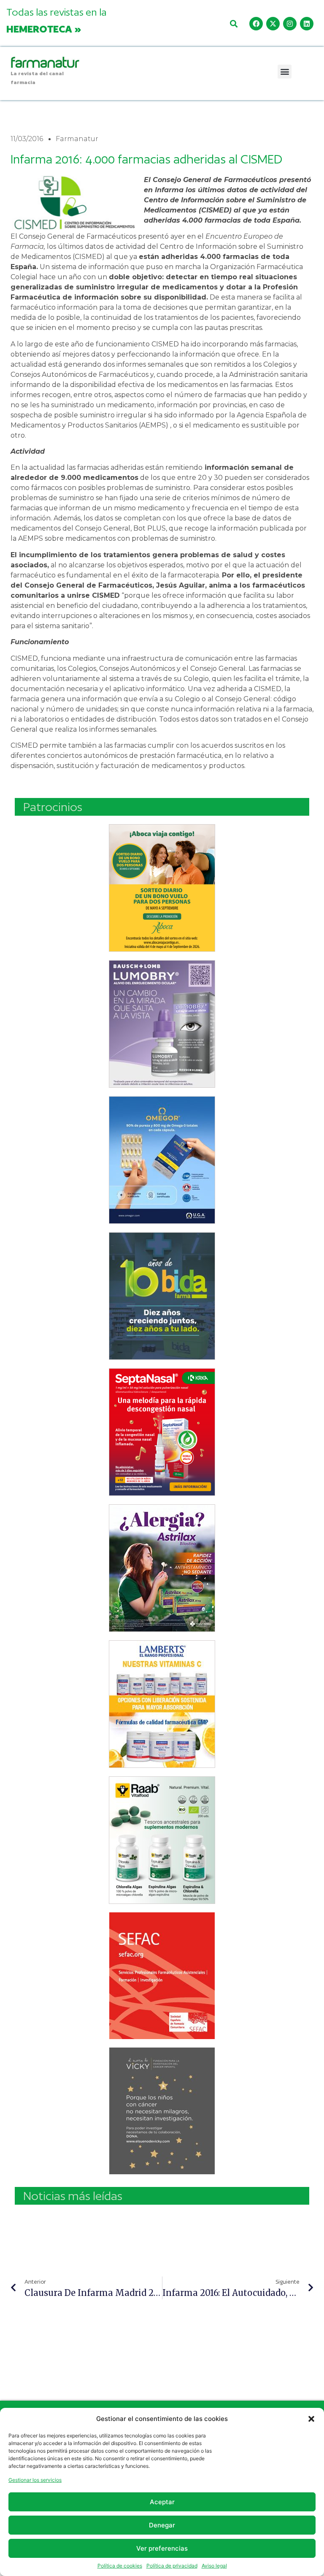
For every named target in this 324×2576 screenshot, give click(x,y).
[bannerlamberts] (162, 888)
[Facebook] (256, 24)
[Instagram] (290, 24)
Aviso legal (214, 2566)
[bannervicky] (162, 2111)
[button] (311, 2419)
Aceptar (162, 2502)
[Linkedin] (307, 24)
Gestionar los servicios (35, 2480)
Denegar (162, 2525)
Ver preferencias (162, 2548)
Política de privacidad (172, 2566)
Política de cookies (120, 2566)
